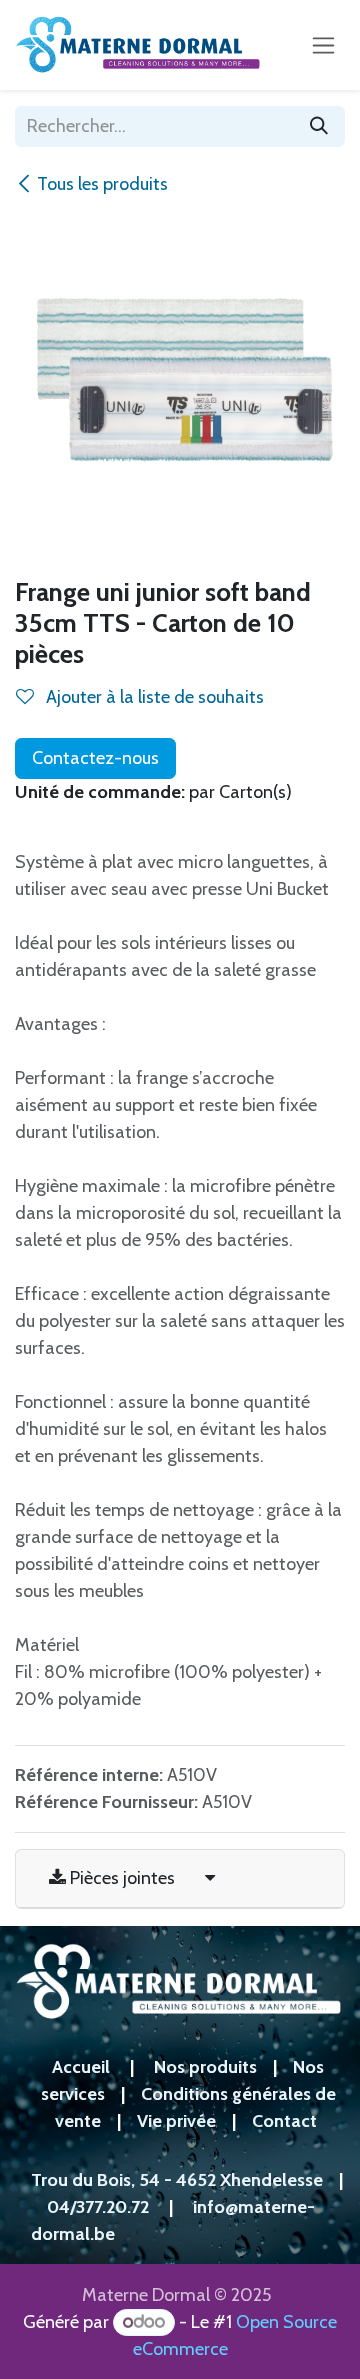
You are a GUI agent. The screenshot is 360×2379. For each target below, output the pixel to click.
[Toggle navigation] (323, 45)
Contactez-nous (95, 758)
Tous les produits (102, 184)
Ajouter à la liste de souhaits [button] (153, 697)
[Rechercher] (319, 126)
